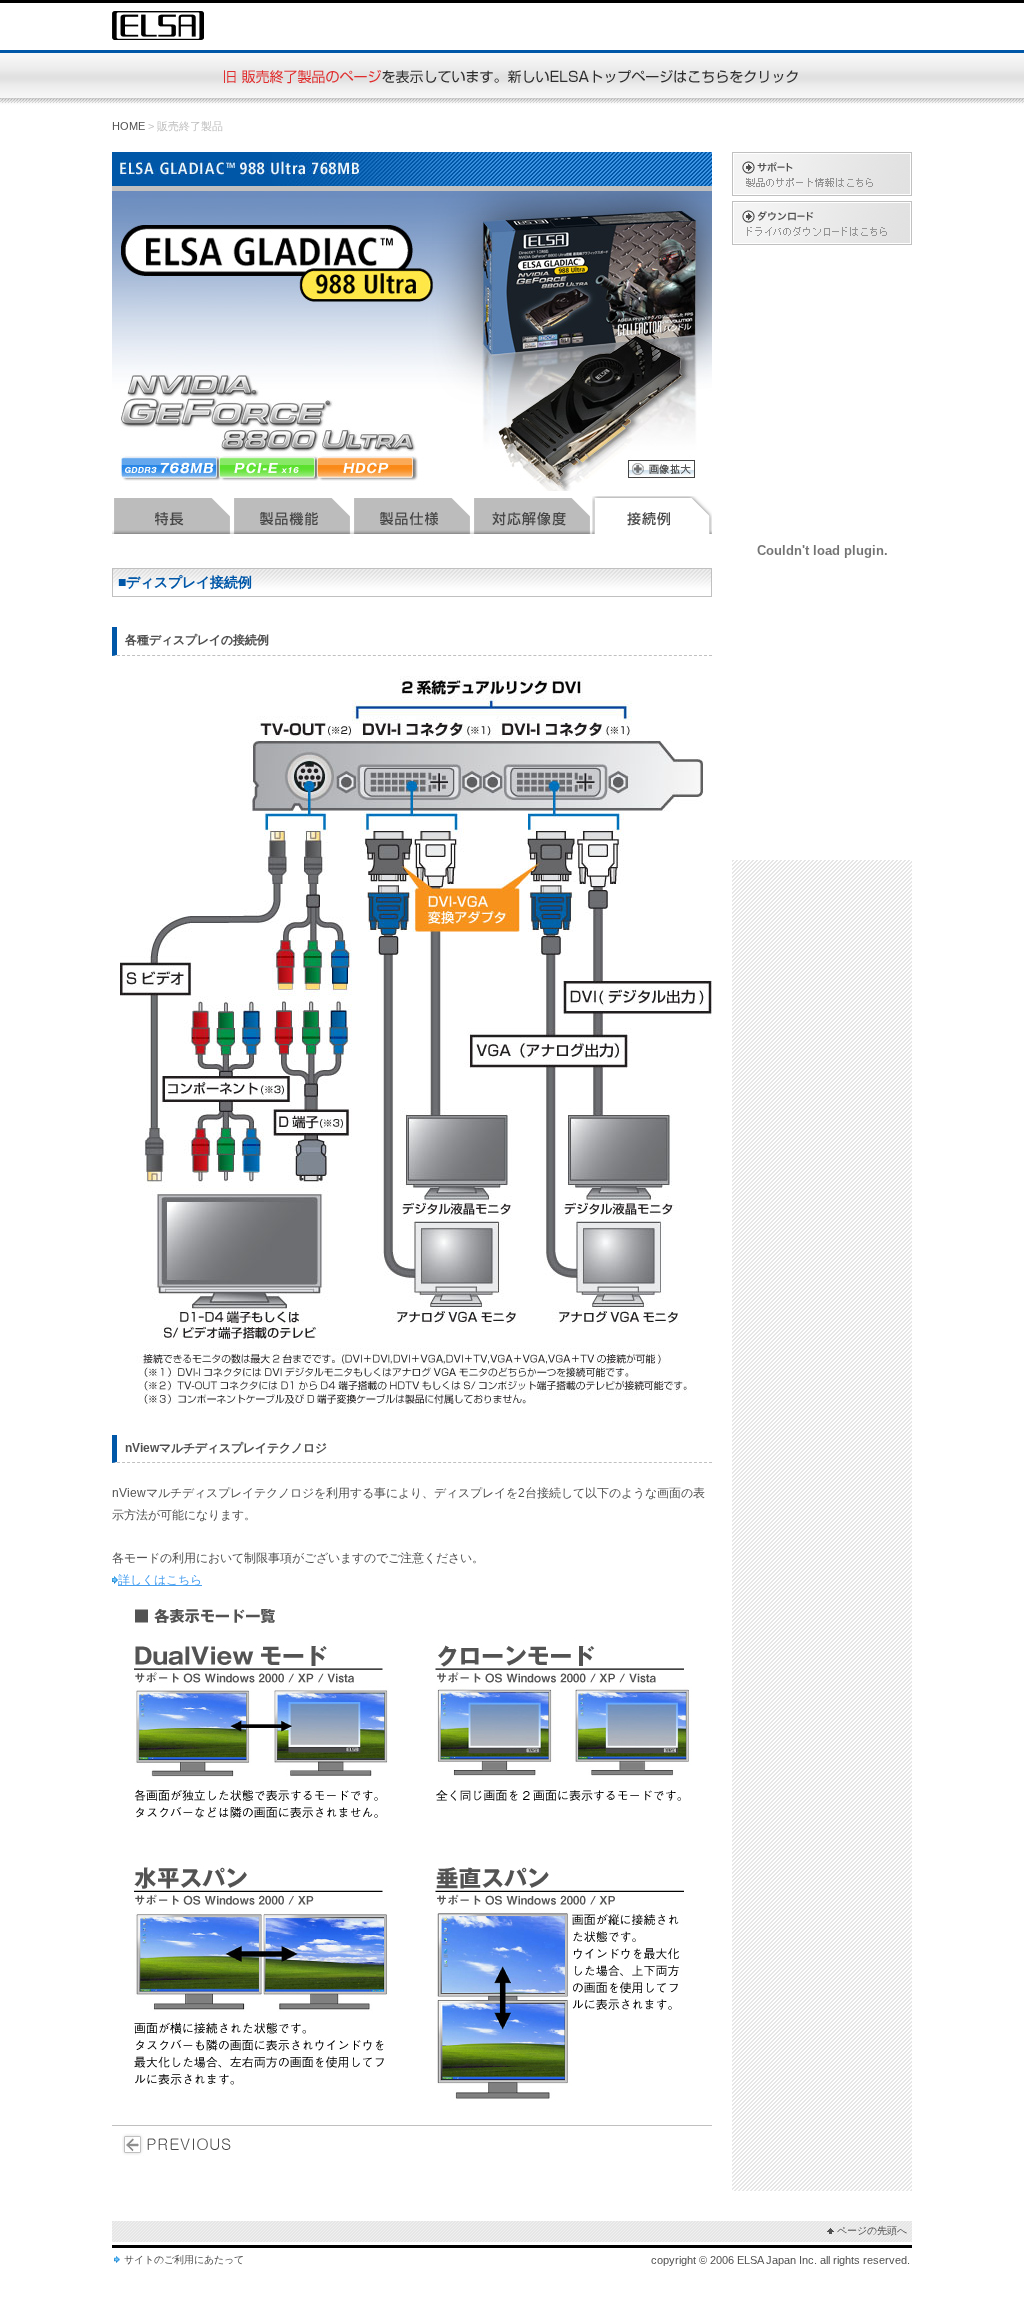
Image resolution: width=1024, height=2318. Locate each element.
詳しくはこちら (160, 1580)
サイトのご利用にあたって (184, 2259)
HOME (128, 126)
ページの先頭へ (872, 2230)
